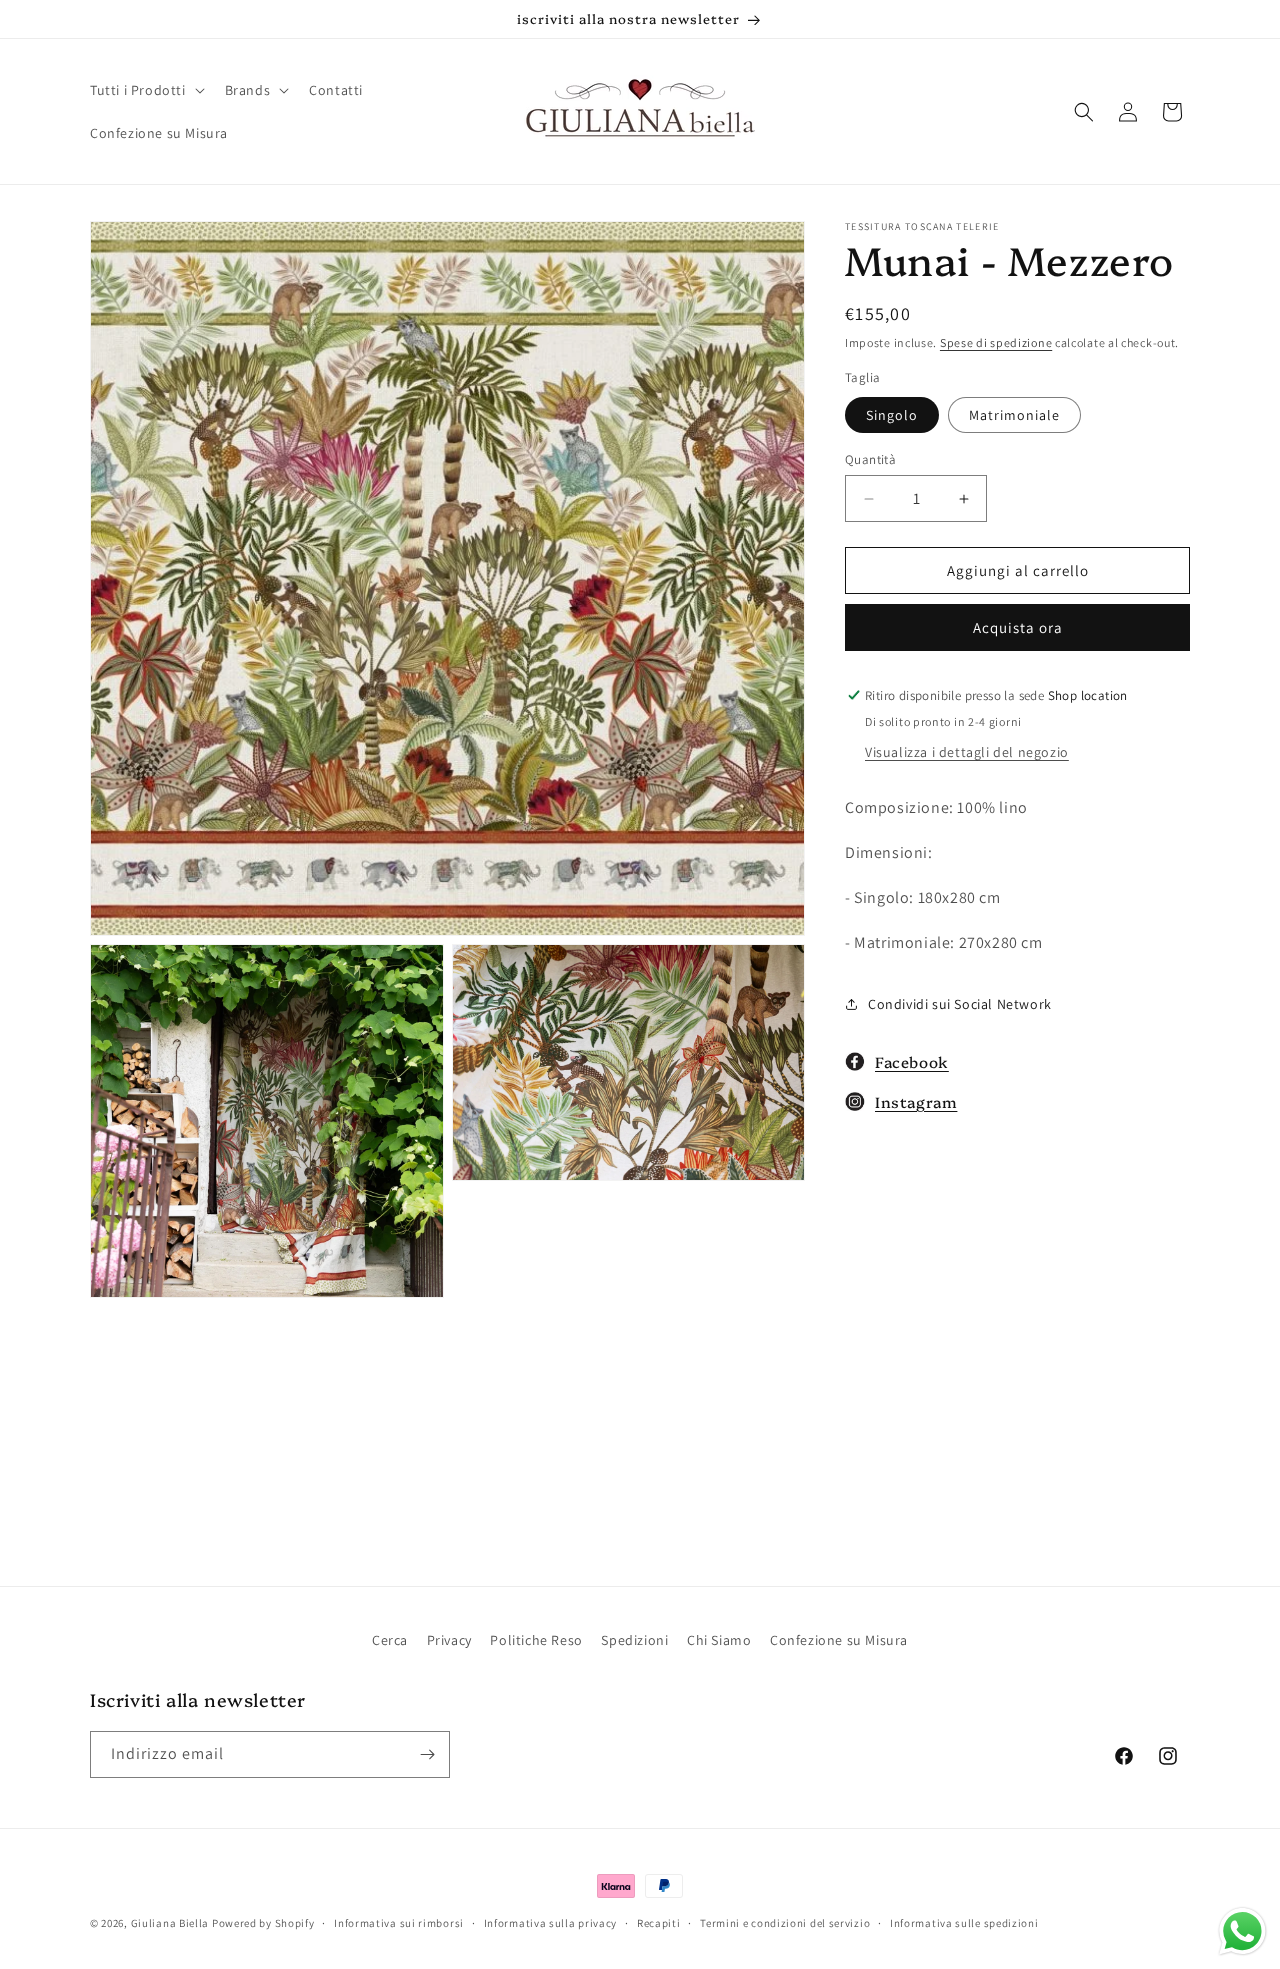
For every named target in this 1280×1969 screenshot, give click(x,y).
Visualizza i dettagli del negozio (967, 752)
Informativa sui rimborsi (399, 1923)
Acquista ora (1018, 627)
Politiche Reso (536, 1640)
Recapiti (659, 1923)
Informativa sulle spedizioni (964, 1923)
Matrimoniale (1014, 415)
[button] (145, 90)
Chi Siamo (719, 1640)
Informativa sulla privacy (551, 1923)
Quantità (870, 459)
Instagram (916, 1101)
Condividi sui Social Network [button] (960, 1004)
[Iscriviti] (427, 1754)
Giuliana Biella (170, 1923)
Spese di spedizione (996, 342)
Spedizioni (634, 1640)
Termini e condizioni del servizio (785, 1923)
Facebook (912, 1061)
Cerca (390, 1640)
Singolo (892, 415)
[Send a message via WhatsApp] (1242, 1931)
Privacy (449, 1640)
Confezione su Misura (839, 1640)
